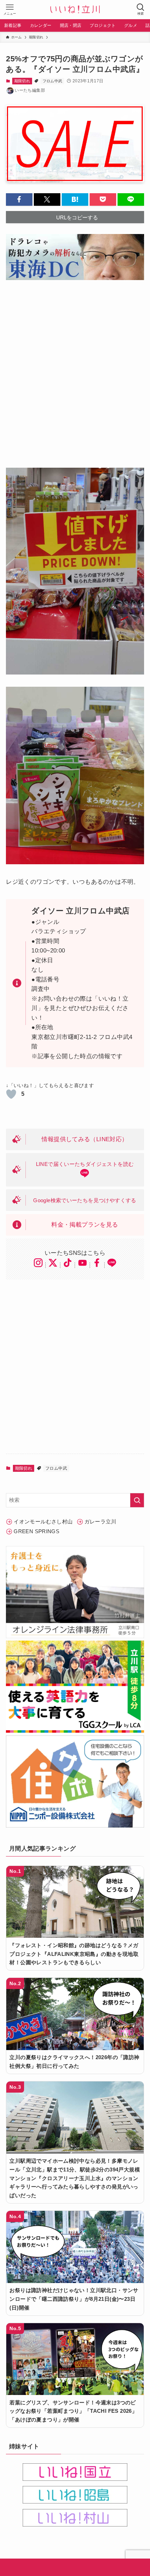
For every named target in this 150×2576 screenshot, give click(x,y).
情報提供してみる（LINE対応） (85, 1139)
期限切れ (22, 81)
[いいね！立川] (75, 10)
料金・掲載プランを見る (85, 1225)
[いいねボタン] (11, 1094)
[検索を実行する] (137, 1500)
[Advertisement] (75, 369)
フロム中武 (52, 81)
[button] (19, 199)
